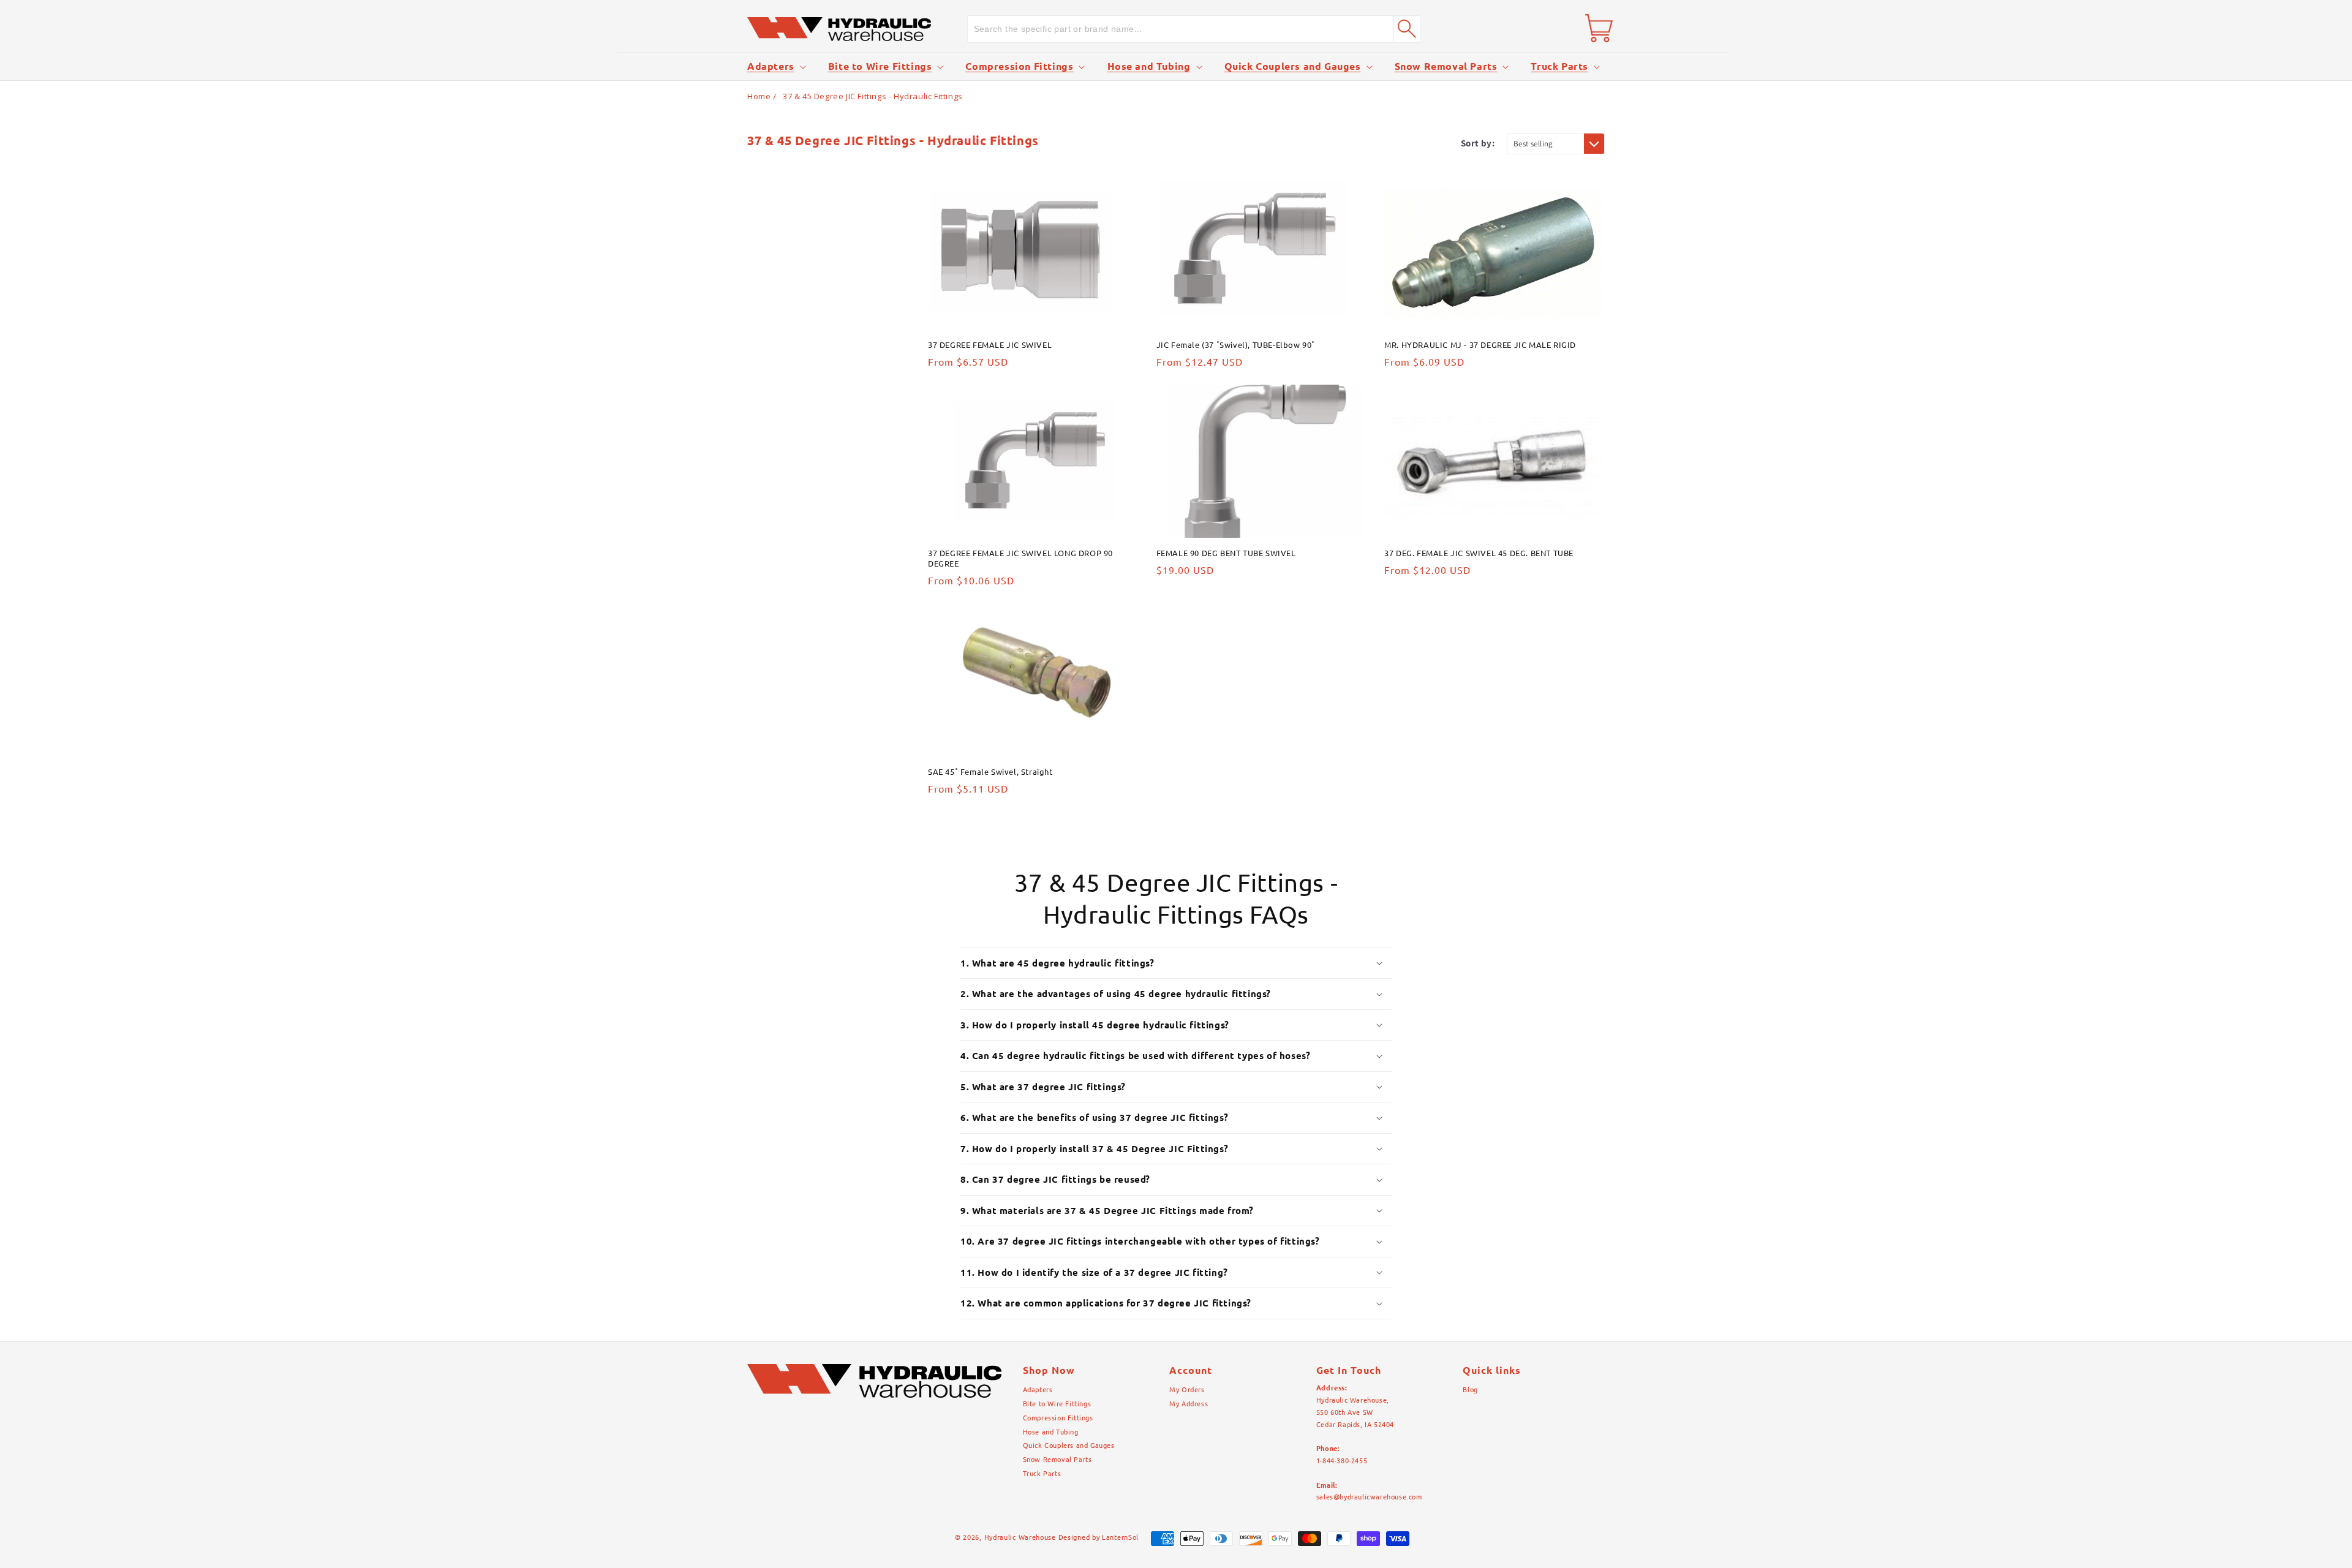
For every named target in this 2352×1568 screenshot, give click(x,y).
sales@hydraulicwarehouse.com (1369, 1497)
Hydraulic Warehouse (1020, 1537)
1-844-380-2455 (1342, 1461)
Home (759, 96)
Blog (1470, 1390)
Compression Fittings (1019, 66)
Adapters (771, 66)
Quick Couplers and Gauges (1293, 66)
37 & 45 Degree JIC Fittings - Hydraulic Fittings (873, 96)
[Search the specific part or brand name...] (1407, 29)
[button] (775, 66)
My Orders (1187, 1390)
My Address (1189, 1404)
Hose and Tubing (1149, 66)
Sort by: (1478, 143)
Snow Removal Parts (1446, 66)
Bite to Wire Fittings (880, 66)
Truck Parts (1559, 66)
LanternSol (1120, 1537)
